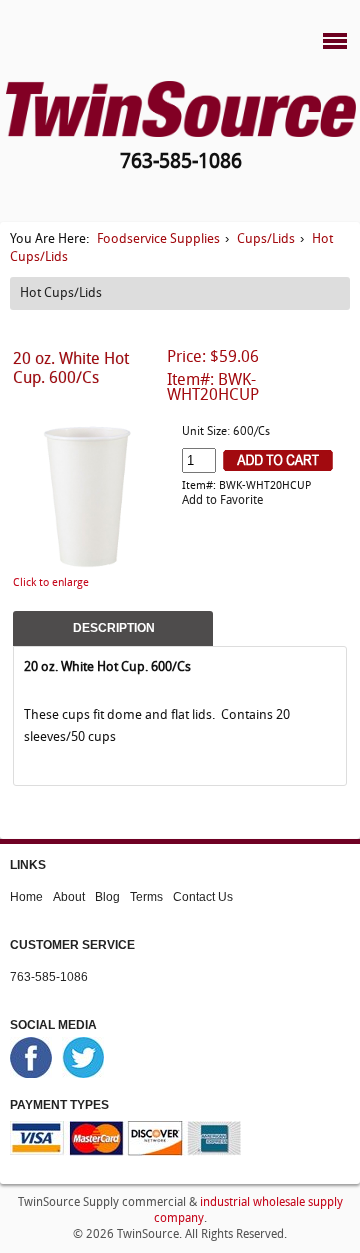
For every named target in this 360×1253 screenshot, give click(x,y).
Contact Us (203, 897)
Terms (146, 897)
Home (26, 897)
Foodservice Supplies (158, 239)
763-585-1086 (49, 977)
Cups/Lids (266, 239)
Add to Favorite (222, 501)
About (69, 897)
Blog (107, 897)
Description (114, 628)
